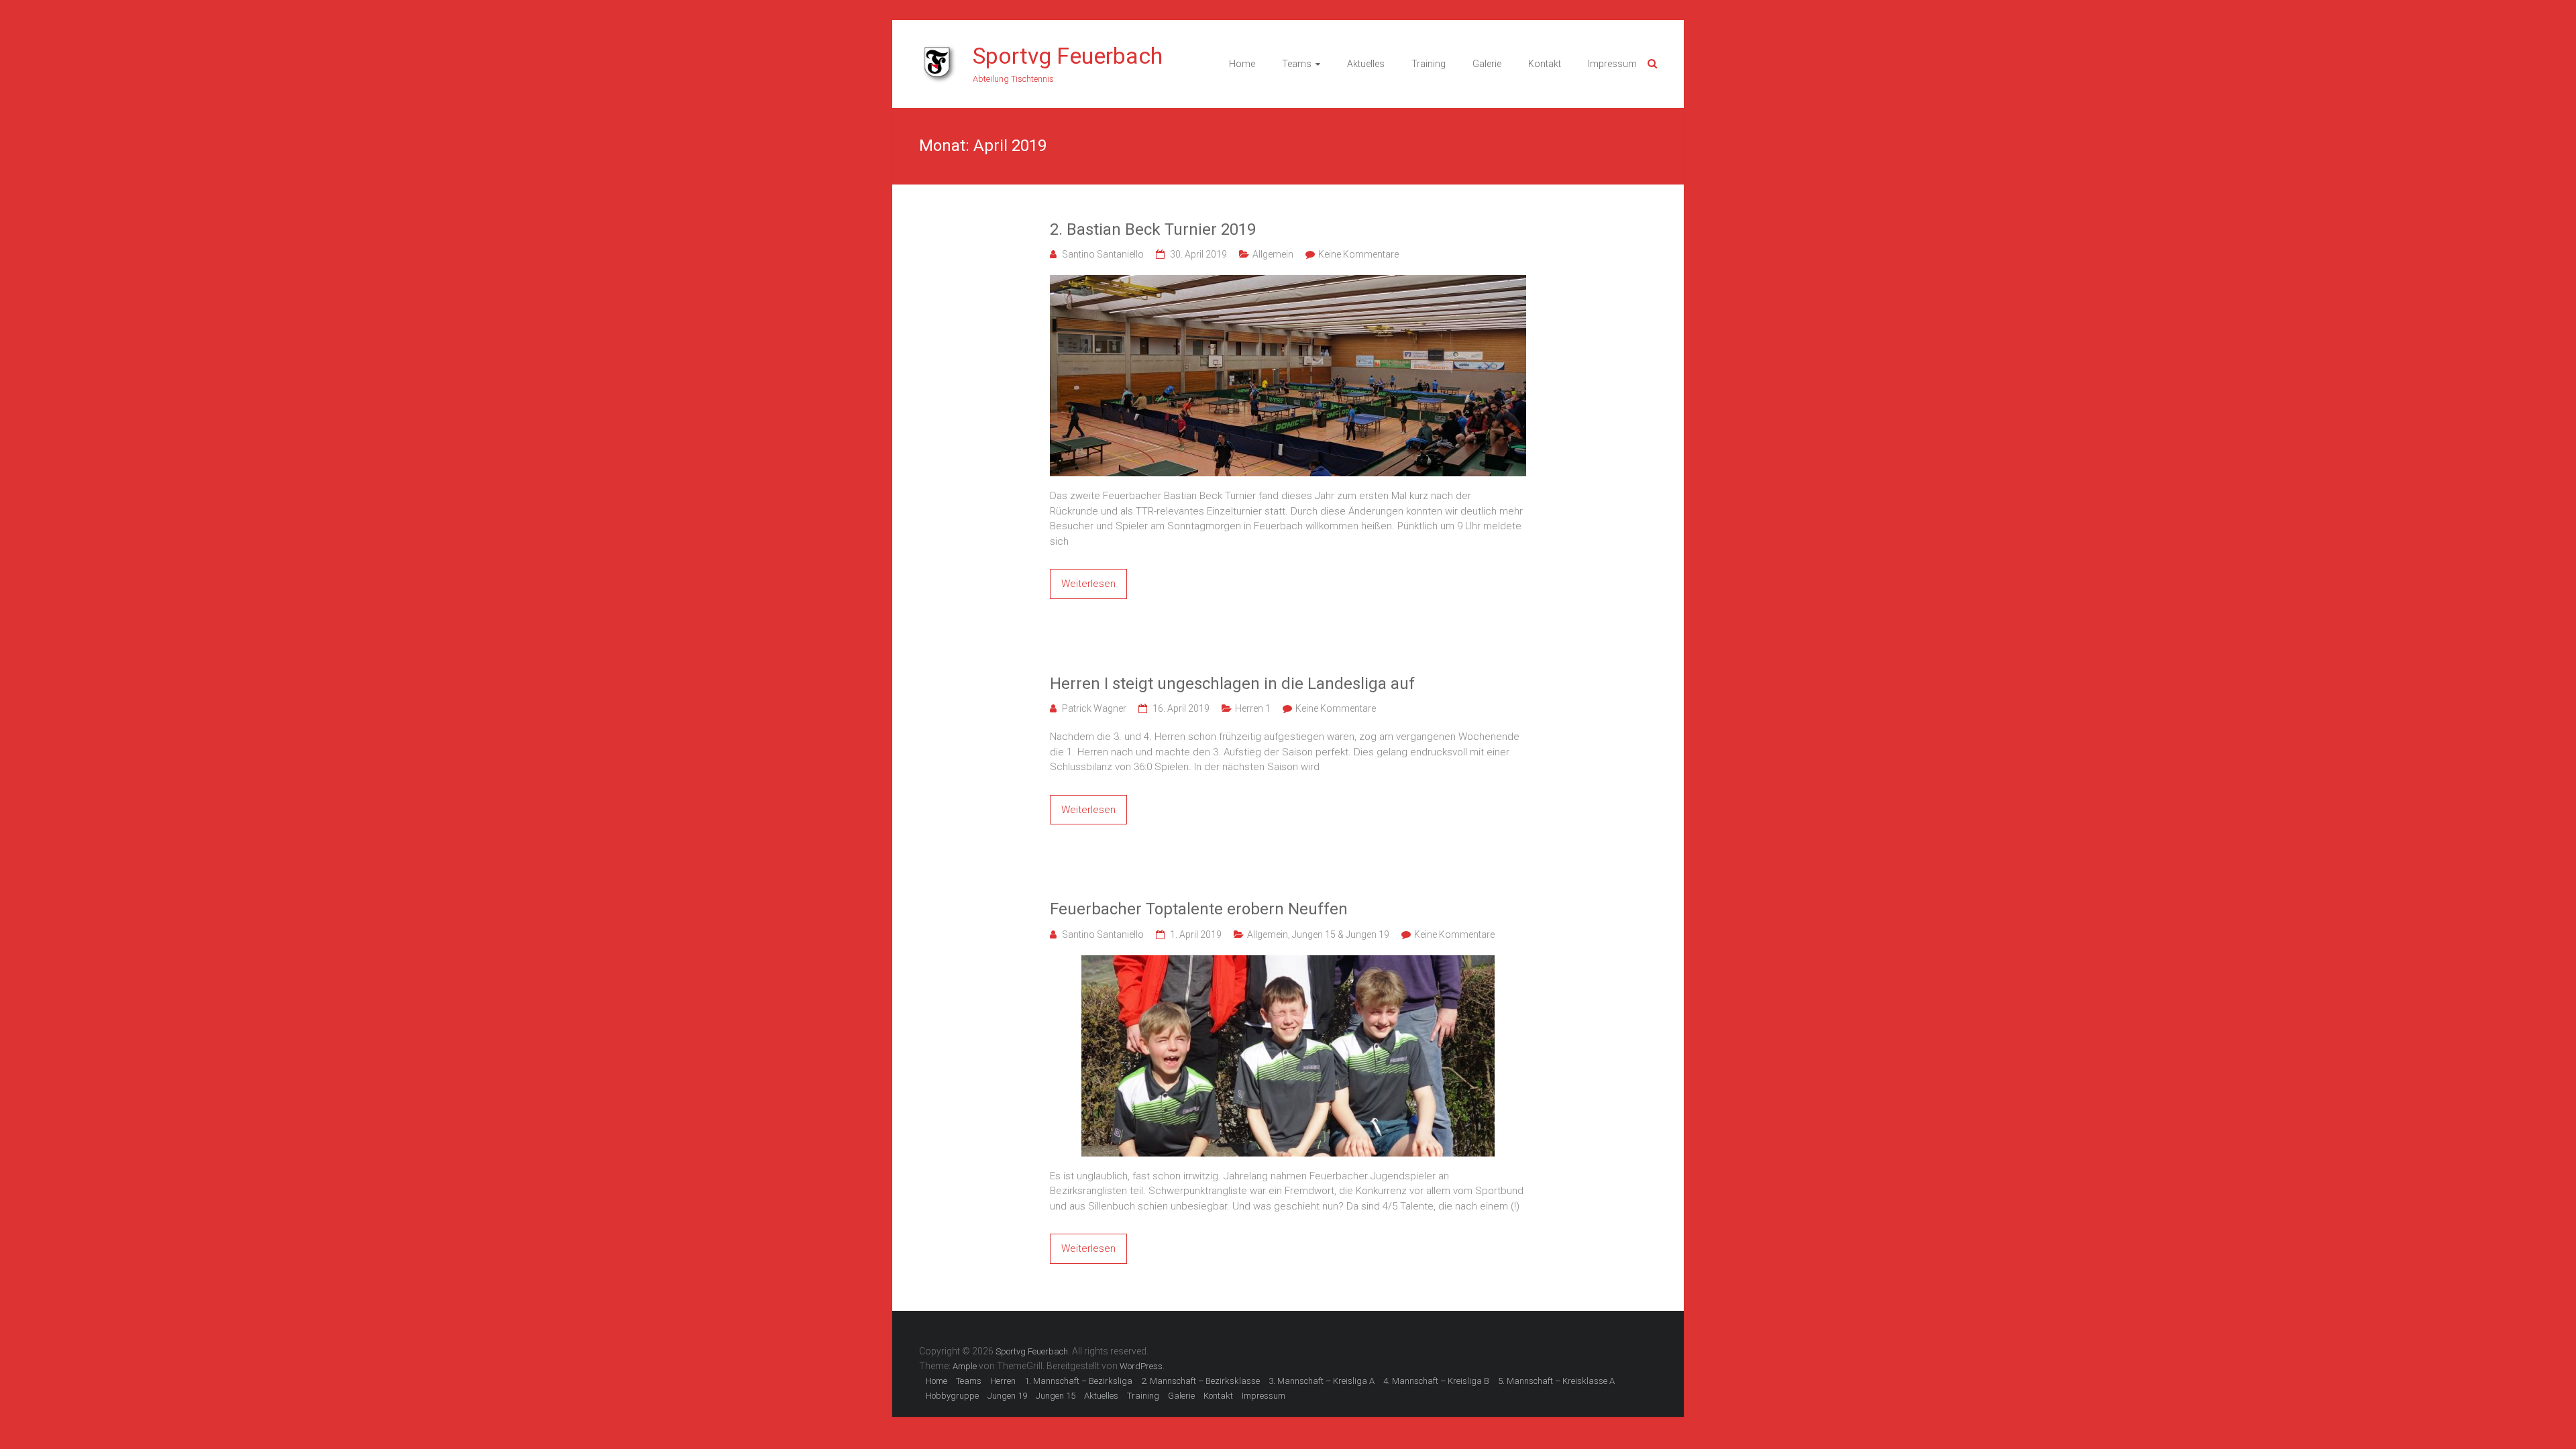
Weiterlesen (1088, 584)
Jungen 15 (1056, 1396)
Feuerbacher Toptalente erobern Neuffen (1199, 909)
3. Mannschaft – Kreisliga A (1322, 1381)
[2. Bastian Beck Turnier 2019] (1288, 282)
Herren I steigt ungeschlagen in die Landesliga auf (1232, 684)
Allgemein (1273, 254)
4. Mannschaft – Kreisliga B (1436, 1381)
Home (1242, 64)
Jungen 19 (1007, 1396)
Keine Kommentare (1358, 254)
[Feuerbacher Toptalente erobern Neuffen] (1288, 963)
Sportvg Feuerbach (1068, 56)
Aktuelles (1366, 64)
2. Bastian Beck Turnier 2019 (1153, 229)
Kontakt (1545, 64)
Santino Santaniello (1103, 254)
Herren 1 (1253, 708)
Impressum (1612, 64)
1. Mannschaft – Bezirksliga (1078, 1381)
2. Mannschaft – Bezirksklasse (1200, 1381)
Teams (1297, 64)
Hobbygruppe (952, 1396)
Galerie (1487, 64)
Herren (1003, 1381)
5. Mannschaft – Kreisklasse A (1556, 1381)
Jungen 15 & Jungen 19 (1341, 934)
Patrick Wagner (1094, 708)
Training (1429, 64)
